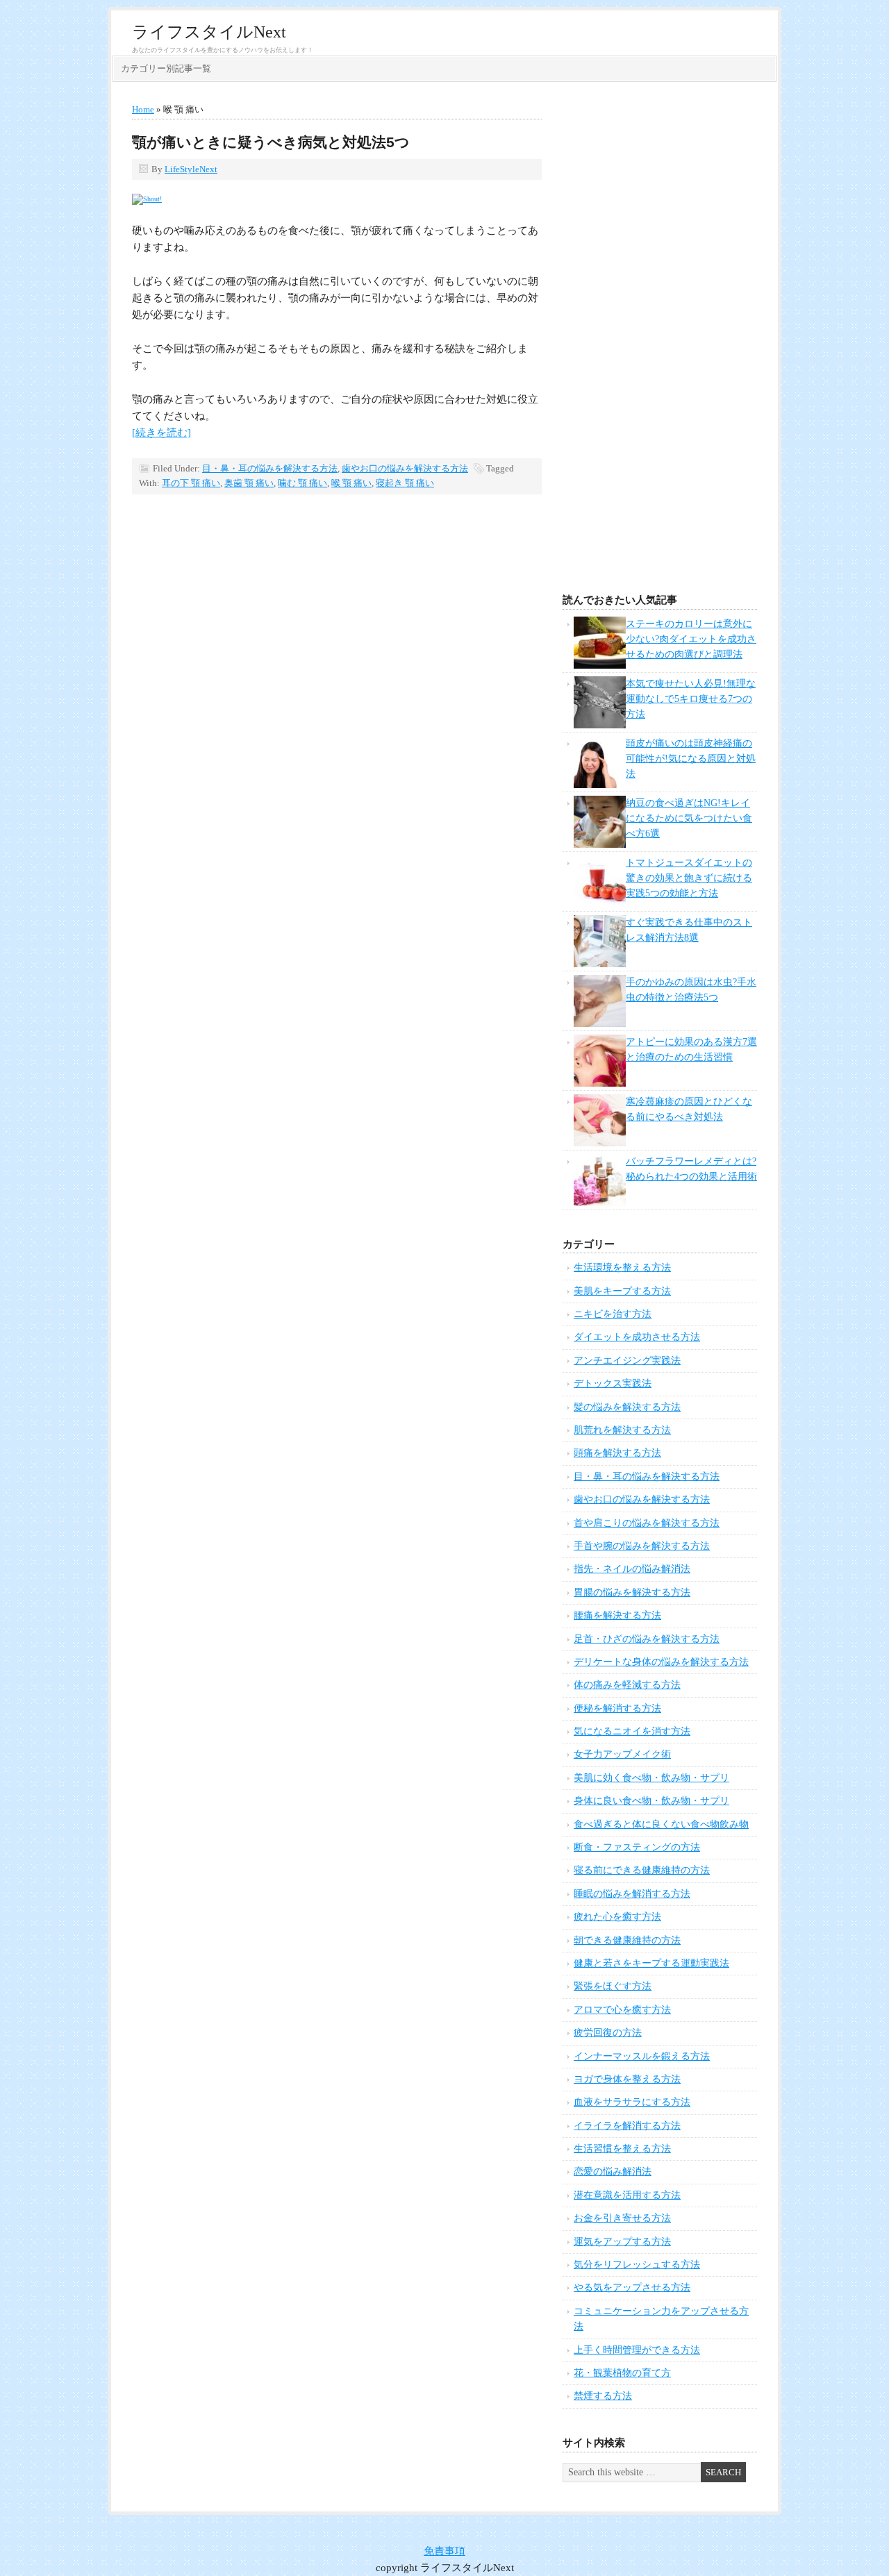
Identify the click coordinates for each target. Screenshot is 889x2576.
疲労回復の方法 (608, 2033)
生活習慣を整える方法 (622, 2149)
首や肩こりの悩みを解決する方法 (647, 1523)
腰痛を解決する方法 (617, 1615)
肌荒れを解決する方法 (622, 1430)
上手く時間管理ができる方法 (637, 2350)
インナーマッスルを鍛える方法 (642, 2056)
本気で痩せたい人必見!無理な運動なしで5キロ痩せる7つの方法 (691, 699)
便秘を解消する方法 (617, 1708)
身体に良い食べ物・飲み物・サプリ (651, 1801)
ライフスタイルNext (209, 32)
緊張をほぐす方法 (613, 1986)
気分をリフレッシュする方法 (637, 2265)
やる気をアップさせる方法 (632, 2288)
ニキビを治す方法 (613, 1314)
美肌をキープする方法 (622, 1291)
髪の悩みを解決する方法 (627, 1407)
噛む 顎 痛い (302, 483)
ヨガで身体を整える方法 (627, 2079)
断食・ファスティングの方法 (637, 1847)
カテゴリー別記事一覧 (166, 68)
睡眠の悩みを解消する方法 (632, 1894)
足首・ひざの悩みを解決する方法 (647, 1639)
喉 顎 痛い (351, 483)
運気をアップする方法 (622, 2242)
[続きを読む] (161, 433)
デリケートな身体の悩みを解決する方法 (661, 1662)
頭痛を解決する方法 (617, 1453)
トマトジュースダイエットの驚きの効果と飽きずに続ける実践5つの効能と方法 (689, 878)
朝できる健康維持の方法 (627, 1940)
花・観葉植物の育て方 (622, 2373)
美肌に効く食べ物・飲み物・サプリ (651, 1778)
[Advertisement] (660, 342)
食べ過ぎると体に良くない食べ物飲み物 (661, 1824)
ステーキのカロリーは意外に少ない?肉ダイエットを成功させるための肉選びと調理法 (691, 639)
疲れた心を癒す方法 (617, 1917)
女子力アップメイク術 (622, 1754)
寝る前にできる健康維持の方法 (642, 1870)
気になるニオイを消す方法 (632, 1731)
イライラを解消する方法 (627, 2126)
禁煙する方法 (603, 2396)
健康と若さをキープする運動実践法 (651, 1963)
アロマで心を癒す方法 (622, 2010)
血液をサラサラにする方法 (632, 2102)
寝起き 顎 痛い (405, 483)
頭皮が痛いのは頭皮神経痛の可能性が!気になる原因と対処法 (691, 759)
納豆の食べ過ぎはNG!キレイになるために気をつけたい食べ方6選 (689, 819)
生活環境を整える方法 (622, 1268)
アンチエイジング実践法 (627, 1361)
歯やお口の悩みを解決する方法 (405, 468)
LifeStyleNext (191, 169)
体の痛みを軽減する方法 (627, 1685)
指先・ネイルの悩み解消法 (632, 1569)
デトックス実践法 (613, 1383)
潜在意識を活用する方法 (627, 2195)
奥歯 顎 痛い (249, 483)
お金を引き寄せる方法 (622, 2218)
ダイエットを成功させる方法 (637, 1337)
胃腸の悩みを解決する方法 (632, 1592)
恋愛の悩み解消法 (613, 2172)
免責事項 (444, 2551)
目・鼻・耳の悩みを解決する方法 (270, 468)
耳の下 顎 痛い (191, 483)
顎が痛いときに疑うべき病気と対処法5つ (271, 142)
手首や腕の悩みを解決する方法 (642, 1546)
